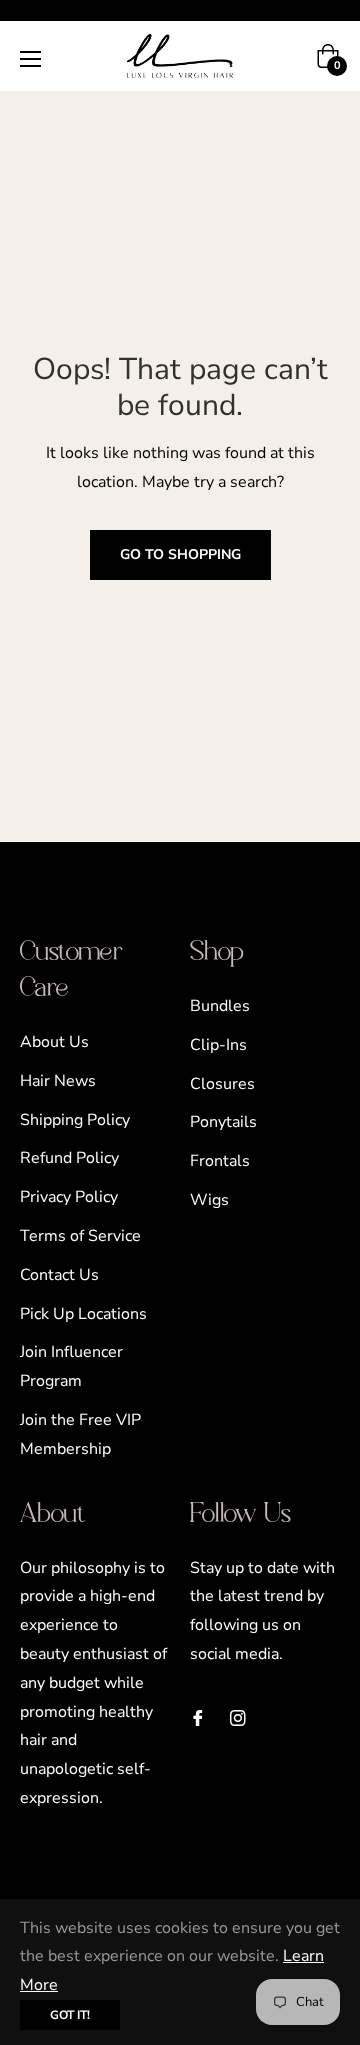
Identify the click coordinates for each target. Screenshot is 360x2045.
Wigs (209, 1200)
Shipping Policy (75, 1120)
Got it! (70, 2015)
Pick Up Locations (83, 1314)
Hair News (58, 1081)
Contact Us (59, 1275)
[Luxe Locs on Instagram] (238, 1717)
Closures (222, 1084)
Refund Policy (69, 1158)
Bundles (220, 1006)
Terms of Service (80, 1236)
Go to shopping (180, 554)
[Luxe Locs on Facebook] (198, 1717)
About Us (54, 1042)
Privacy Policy (69, 1197)
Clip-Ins (218, 1045)
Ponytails (223, 1122)
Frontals (220, 1161)
